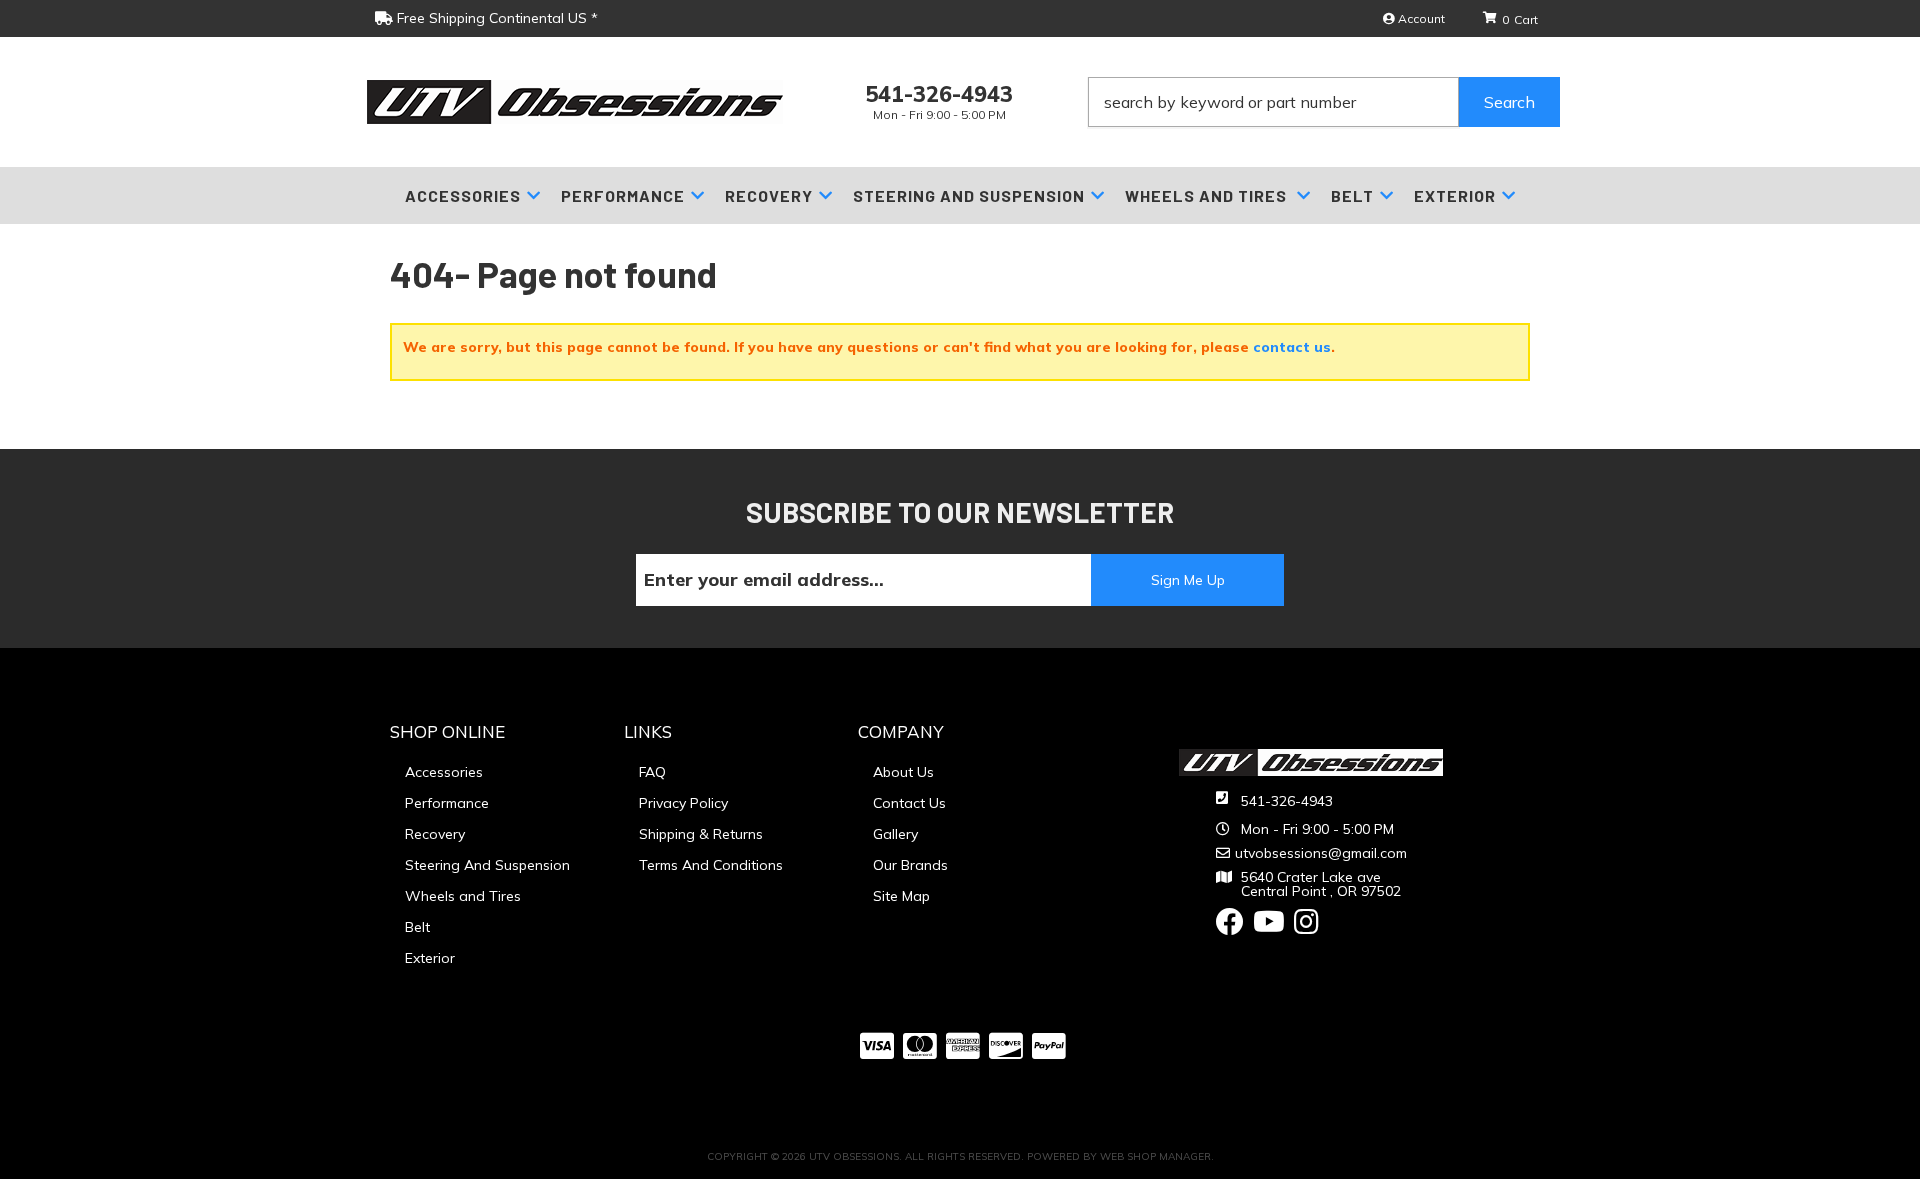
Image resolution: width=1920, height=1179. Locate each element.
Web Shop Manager (1155, 1156)
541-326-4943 (1287, 801)
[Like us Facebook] (1230, 927)
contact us (1292, 347)
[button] (1324, 102)
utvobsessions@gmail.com (1321, 853)
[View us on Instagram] (1306, 927)
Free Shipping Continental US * (495, 18)
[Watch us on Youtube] (1269, 927)
